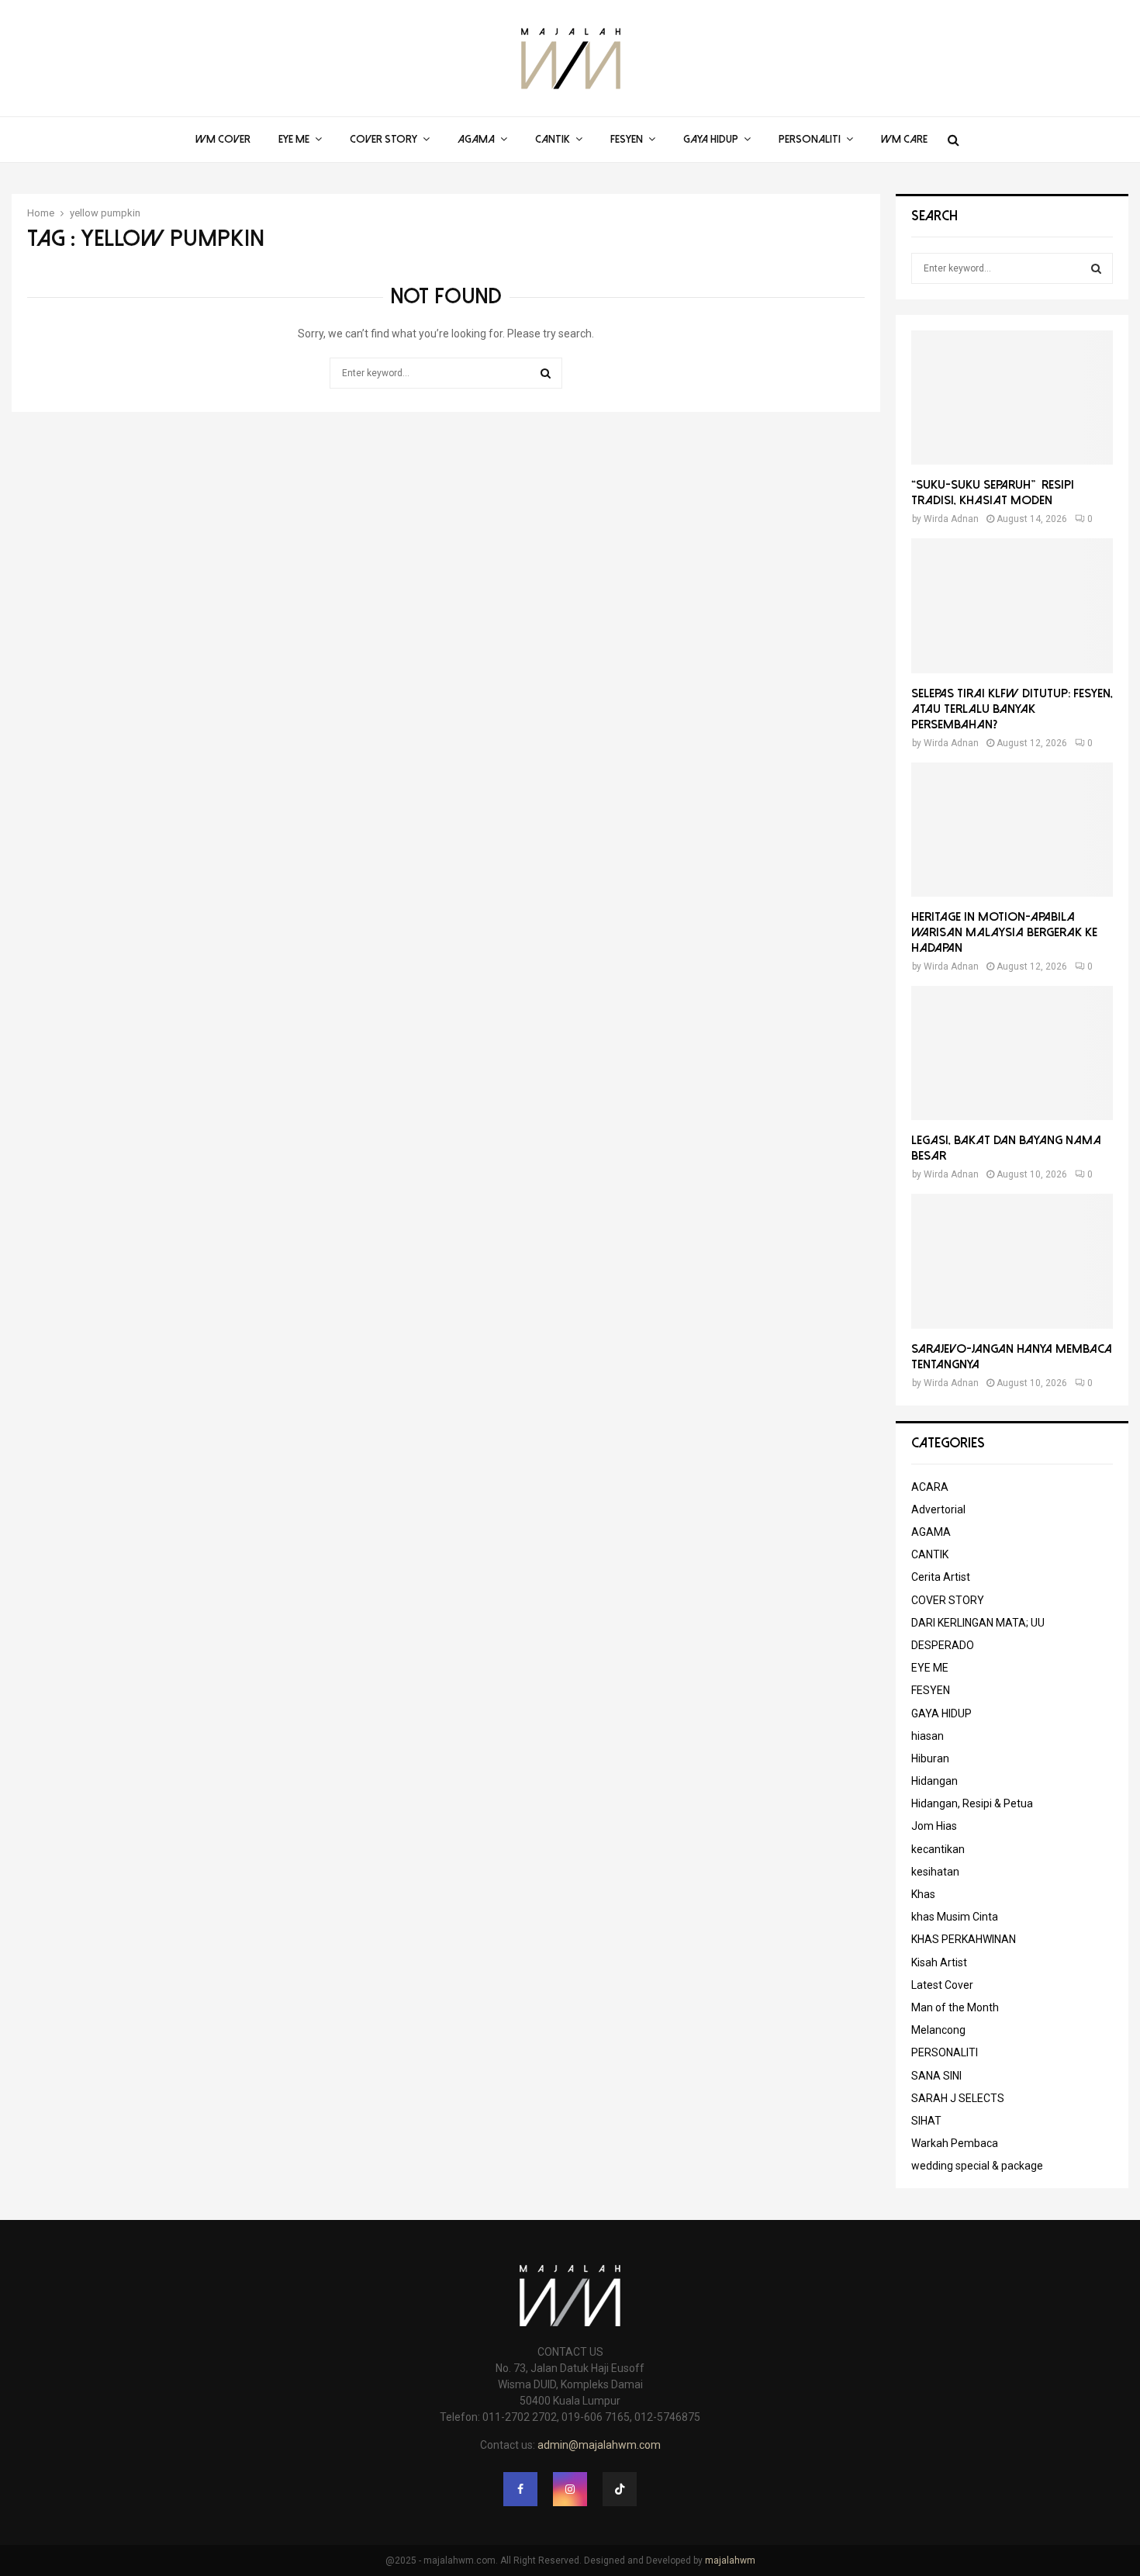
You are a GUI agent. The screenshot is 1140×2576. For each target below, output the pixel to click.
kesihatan (935, 1872)
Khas (923, 1894)
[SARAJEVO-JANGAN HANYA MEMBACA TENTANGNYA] (1012, 1261)
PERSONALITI (810, 139)
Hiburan (930, 1758)
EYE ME (294, 139)
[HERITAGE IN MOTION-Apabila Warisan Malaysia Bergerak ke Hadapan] (1012, 830)
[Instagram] (570, 2489)
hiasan (928, 1736)
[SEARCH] (1096, 268)
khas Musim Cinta (955, 1917)
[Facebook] (520, 2489)
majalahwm (730, 2560)
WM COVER (223, 139)
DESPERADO (943, 1645)
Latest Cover (942, 1985)
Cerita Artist (941, 1577)
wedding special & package (977, 2166)
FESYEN (627, 139)
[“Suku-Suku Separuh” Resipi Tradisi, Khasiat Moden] (1012, 398)
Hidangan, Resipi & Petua (972, 1803)
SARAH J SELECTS (958, 2098)
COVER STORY (383, 139)
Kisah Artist (939, 1962)
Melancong (938, 2030)
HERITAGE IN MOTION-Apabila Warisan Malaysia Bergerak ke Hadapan (1004, 932)
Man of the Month (955, 2007)
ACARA (930, 1487)
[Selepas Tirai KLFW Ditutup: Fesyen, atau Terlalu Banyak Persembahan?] (1012, 605)
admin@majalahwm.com (599, 2445)
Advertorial (938, 1509)
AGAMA (476, 139)
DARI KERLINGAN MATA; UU (978, 1623)
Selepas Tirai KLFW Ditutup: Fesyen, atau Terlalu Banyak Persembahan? (1012, 709)
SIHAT (926, 2121)
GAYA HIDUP (711, 139)
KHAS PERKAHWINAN (964, 1939)
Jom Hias (934, 1826)
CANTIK (553, 139)
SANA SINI (936, 2076)
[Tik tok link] (620, 2489)
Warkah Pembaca (955, 2143)
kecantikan (938, 1849)
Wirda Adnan (951, 519)
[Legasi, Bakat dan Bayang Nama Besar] (1012, 1053)
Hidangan (934, 1781)
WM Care (904, 139)
